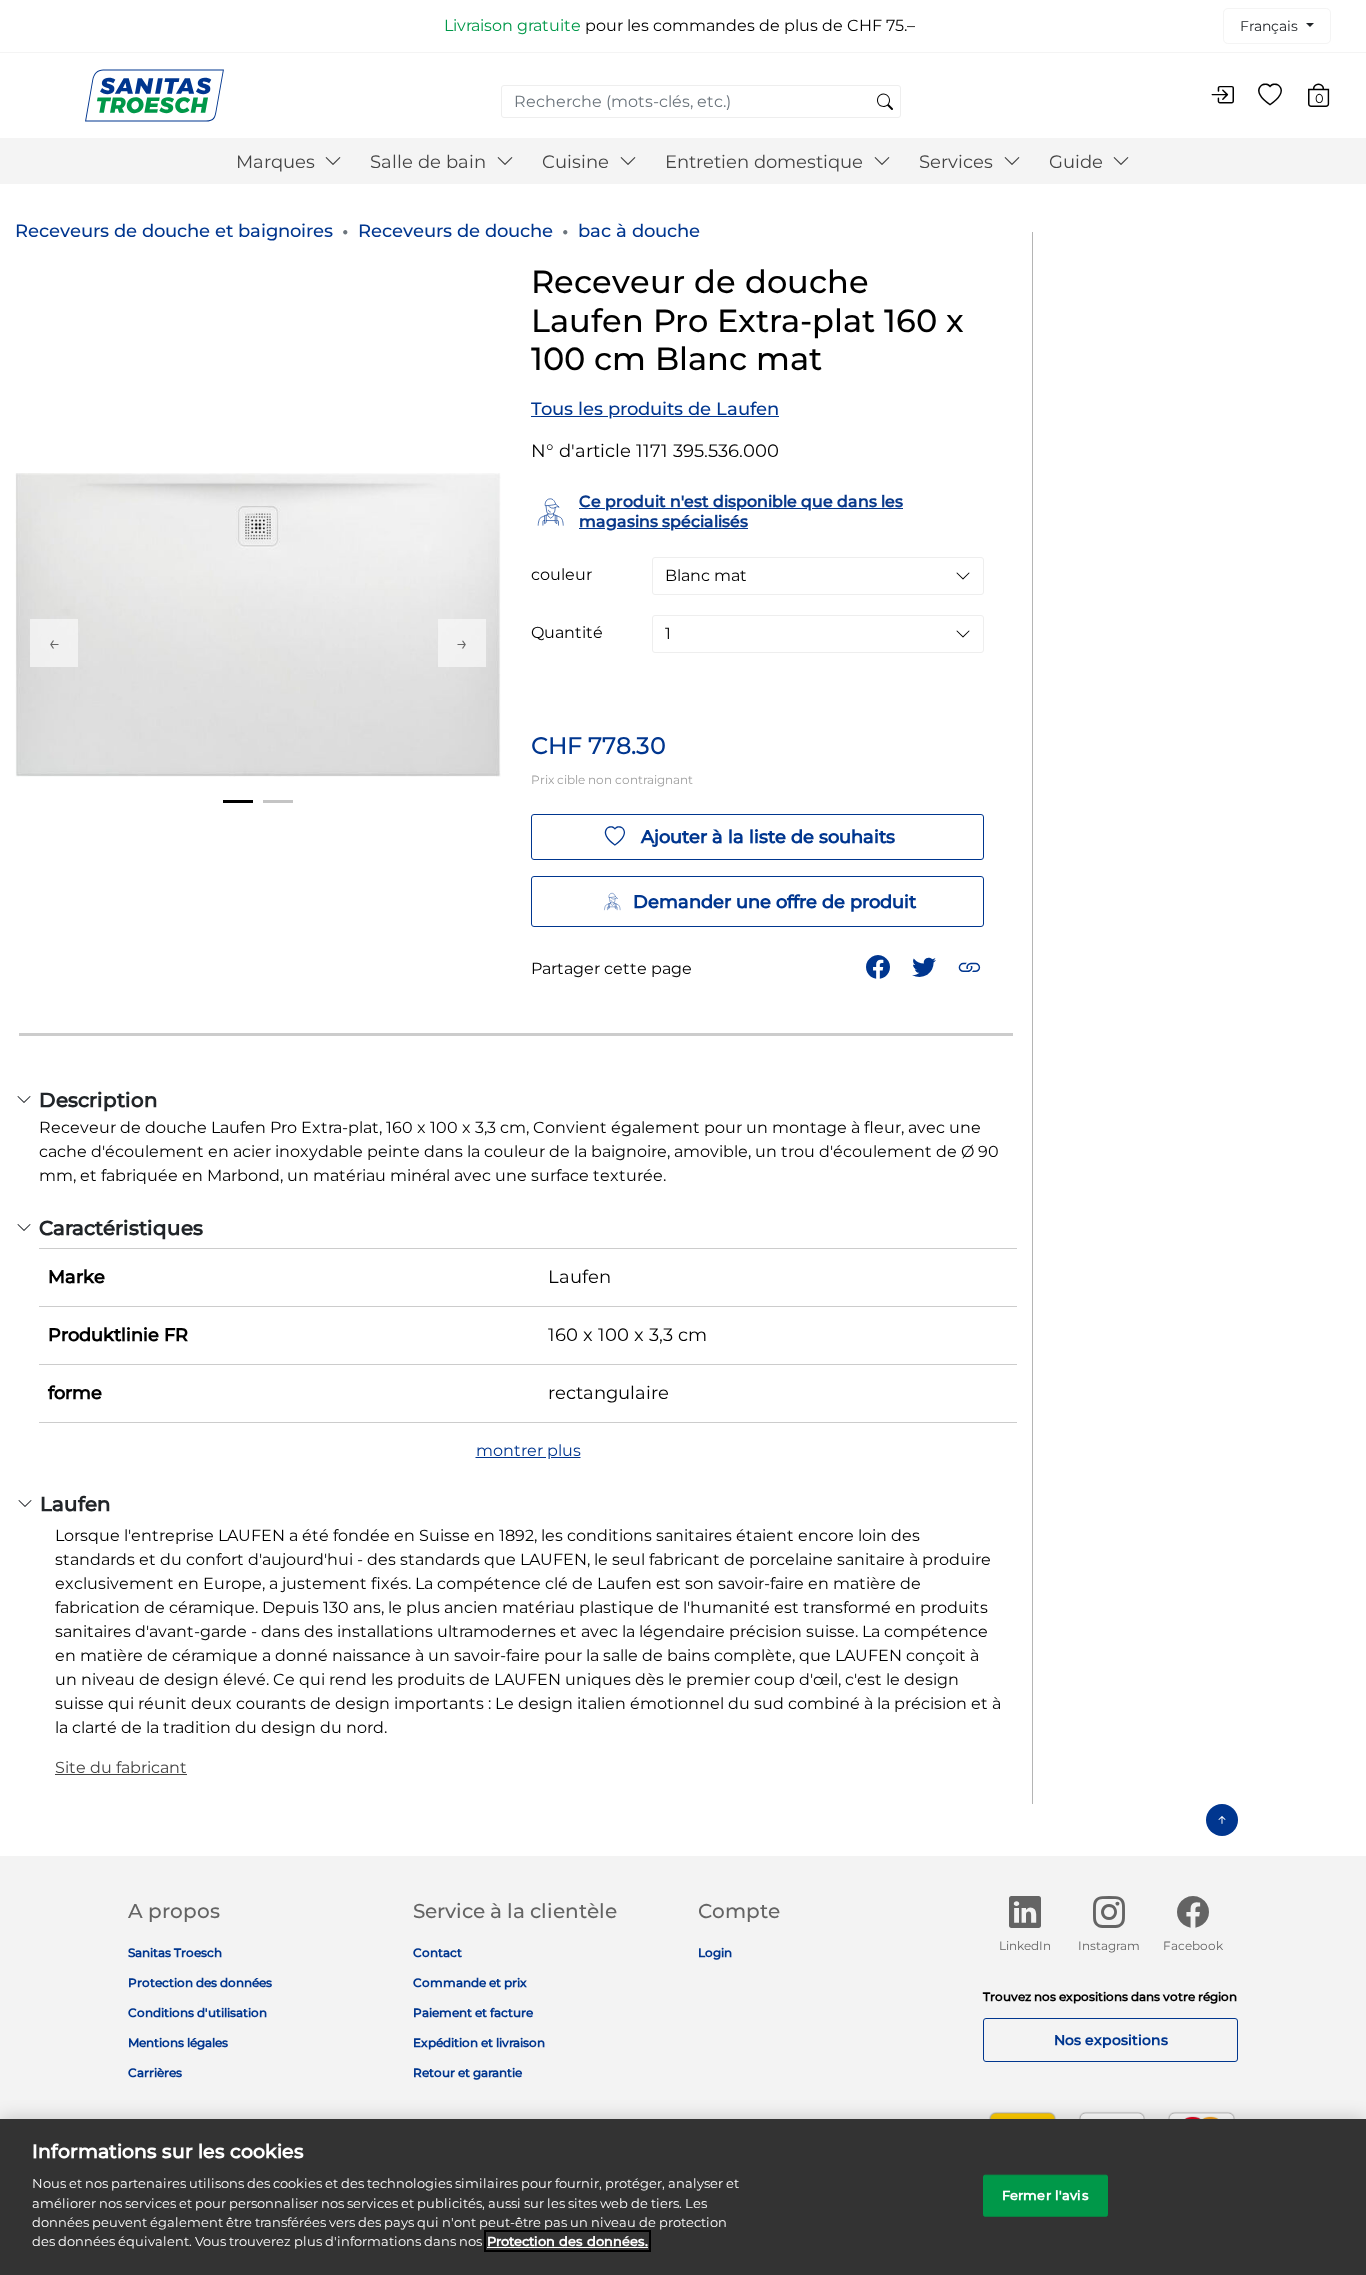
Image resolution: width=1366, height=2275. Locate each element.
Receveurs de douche (455, 231)
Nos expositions (1111, 2040)
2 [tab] (278, 801)
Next (462, 643)
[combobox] (701, 101)
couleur (561, 575)
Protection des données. (567, 2241)
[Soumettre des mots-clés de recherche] (885, 103)
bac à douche (639, 231)
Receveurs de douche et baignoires (174, 231)
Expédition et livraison (479, 2042)
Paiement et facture (473, 2012)
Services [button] (958, 162)
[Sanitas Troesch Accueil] (154, 94)
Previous (54, 643)
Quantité (567, 633)
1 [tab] (238, 801)
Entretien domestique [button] (766, 162)
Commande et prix (470, 1982)
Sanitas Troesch (175, 1952)
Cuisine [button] (578, 162)
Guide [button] (1078, 162)
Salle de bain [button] (430, 162)
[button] (971, 965)
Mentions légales (178, 2042)
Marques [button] (278, 162)
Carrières (155, 2072)
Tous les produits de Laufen (655, 409)
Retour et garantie (467, 2072)
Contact (437, 1952)
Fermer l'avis (1045, 2195)
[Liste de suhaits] (1270, 96)
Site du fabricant (121, 1767)
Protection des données (200, 1982)
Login (715, 1952)
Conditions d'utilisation (197, 2012)
